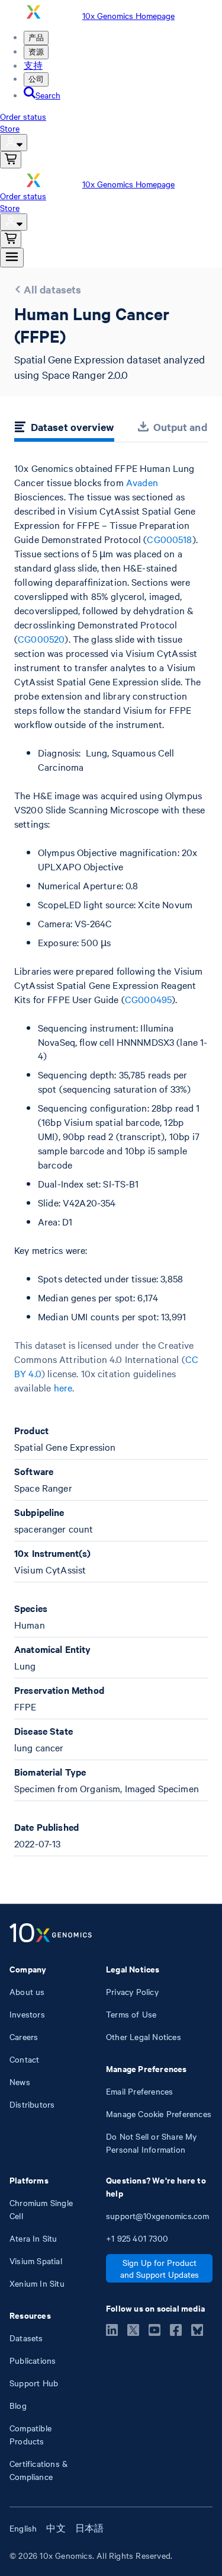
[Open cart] (11, 160)
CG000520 (41, 639)
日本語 (90, 2528)
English (23, 2528)
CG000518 (169, 539)
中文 (56, 2528)
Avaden (142, 482)
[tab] (64, 429)
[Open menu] (12, 258)
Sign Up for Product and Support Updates (160, 2268)
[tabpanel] (111, 1159)
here (63, 1387)
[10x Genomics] (51, 1934)
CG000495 (148, 999)
